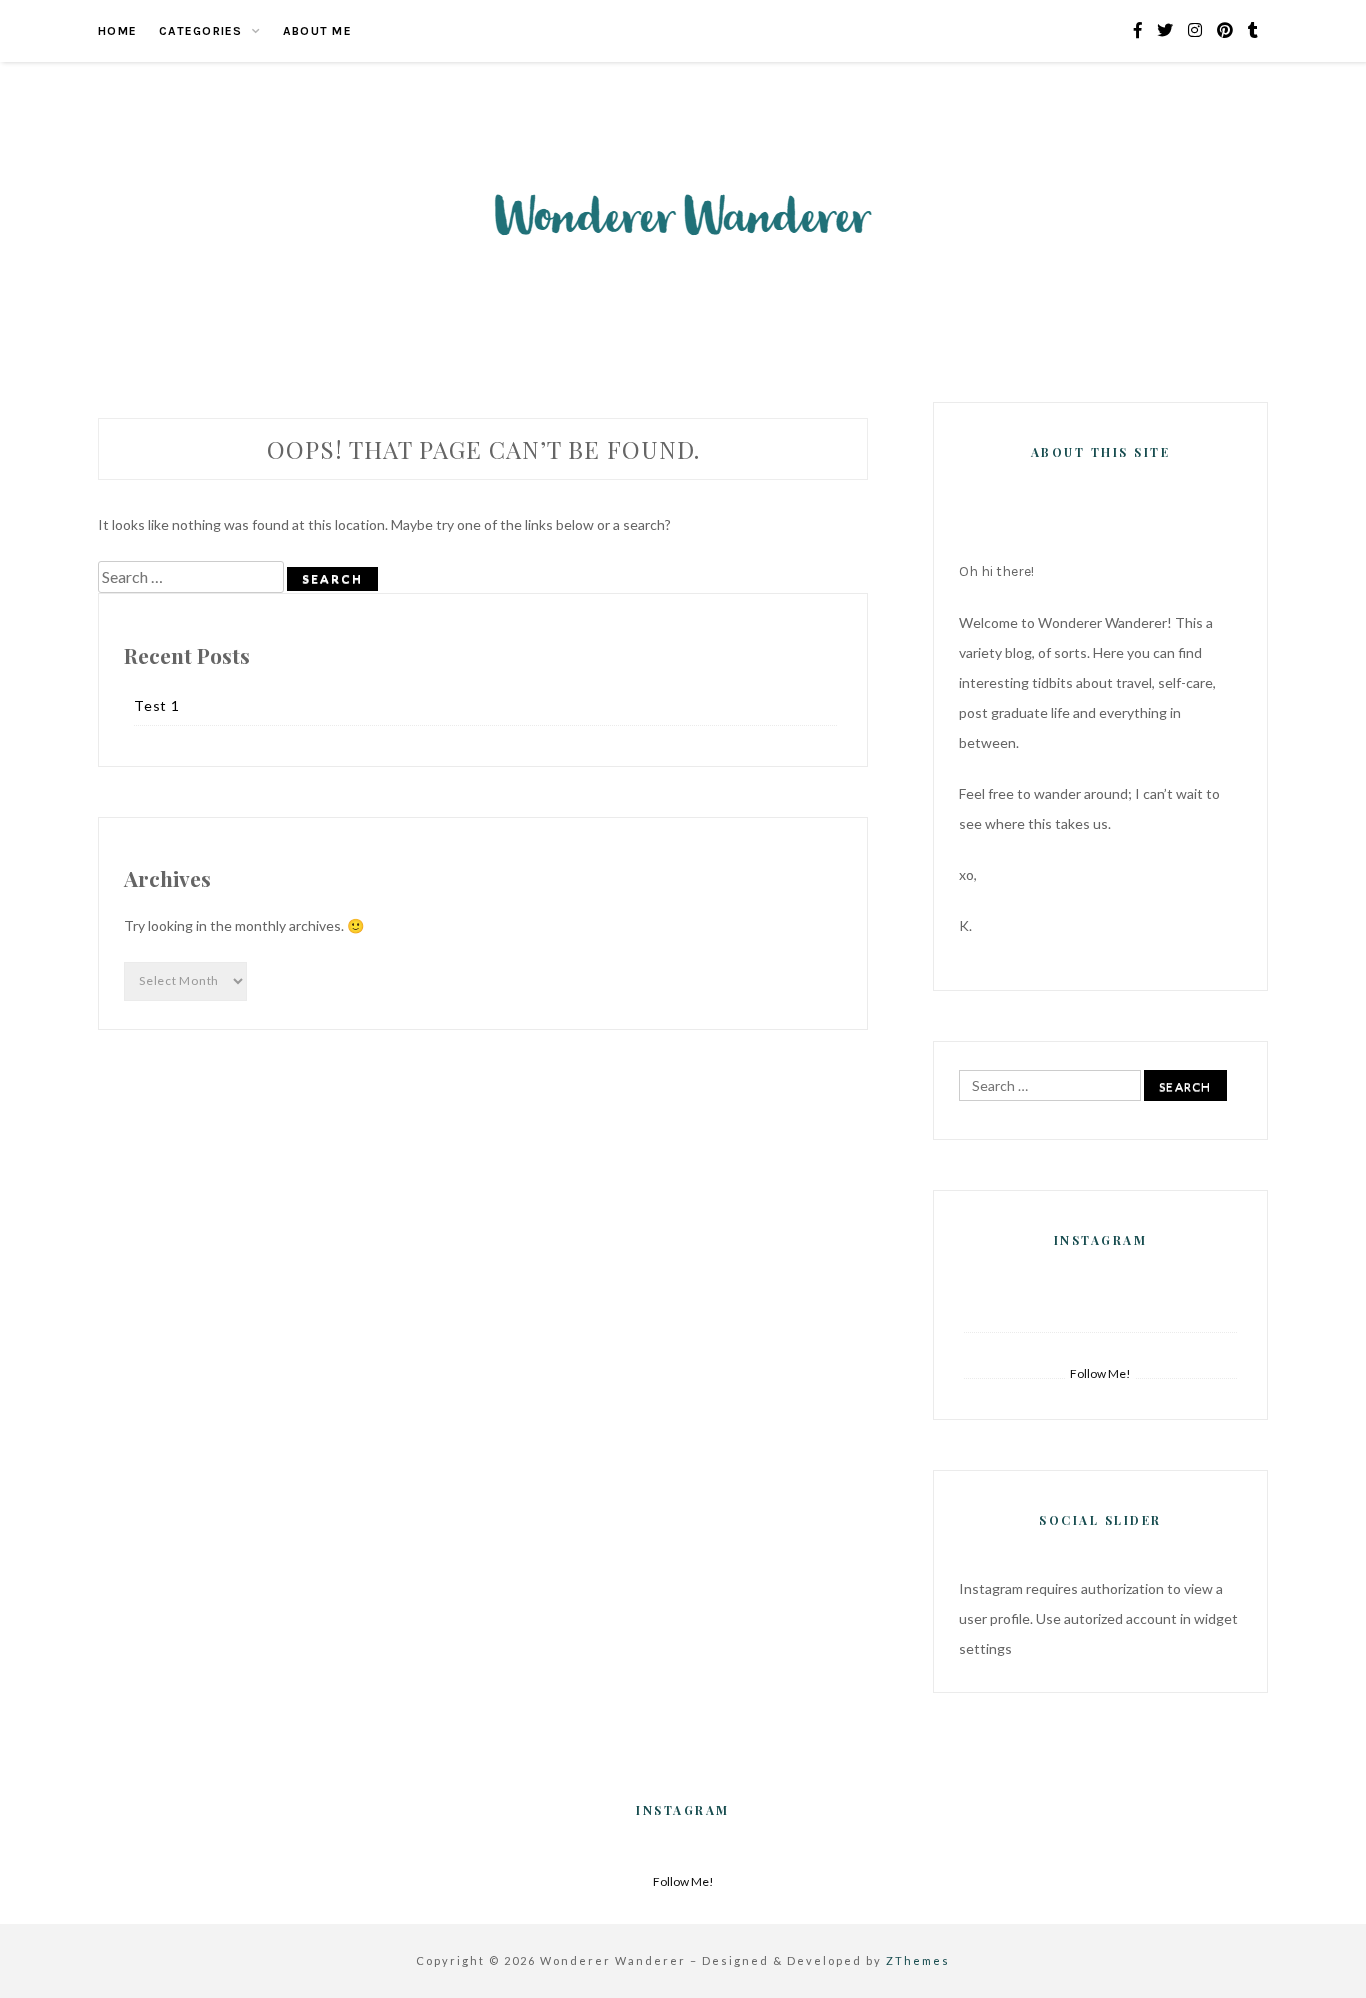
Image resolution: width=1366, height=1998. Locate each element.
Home (117, 31)
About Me (317, 31)
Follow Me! (1100, 1373)
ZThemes (918, 1960)
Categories (201, 31)
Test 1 (157, 705)
